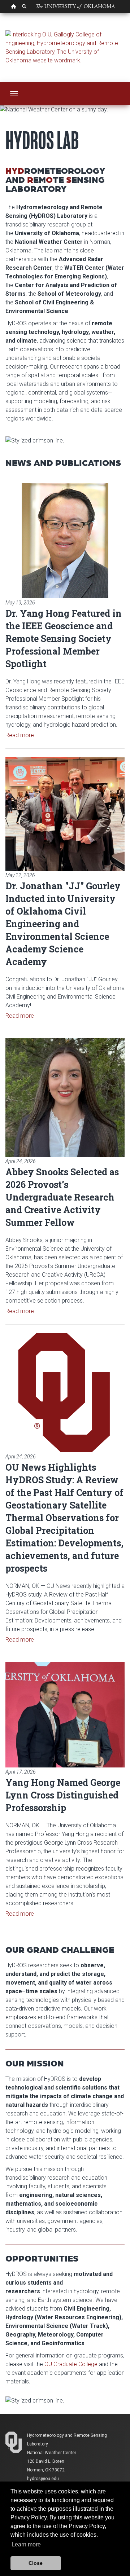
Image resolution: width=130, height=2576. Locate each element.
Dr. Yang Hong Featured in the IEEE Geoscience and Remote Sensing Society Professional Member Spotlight (64, 639)
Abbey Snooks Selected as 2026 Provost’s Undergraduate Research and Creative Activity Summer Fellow (62, 1197)
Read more (20, 735)
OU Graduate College (71, 2364)
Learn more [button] (26, 2544)
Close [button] (36, 2563)
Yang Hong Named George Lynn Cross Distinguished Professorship (63, 1795)
